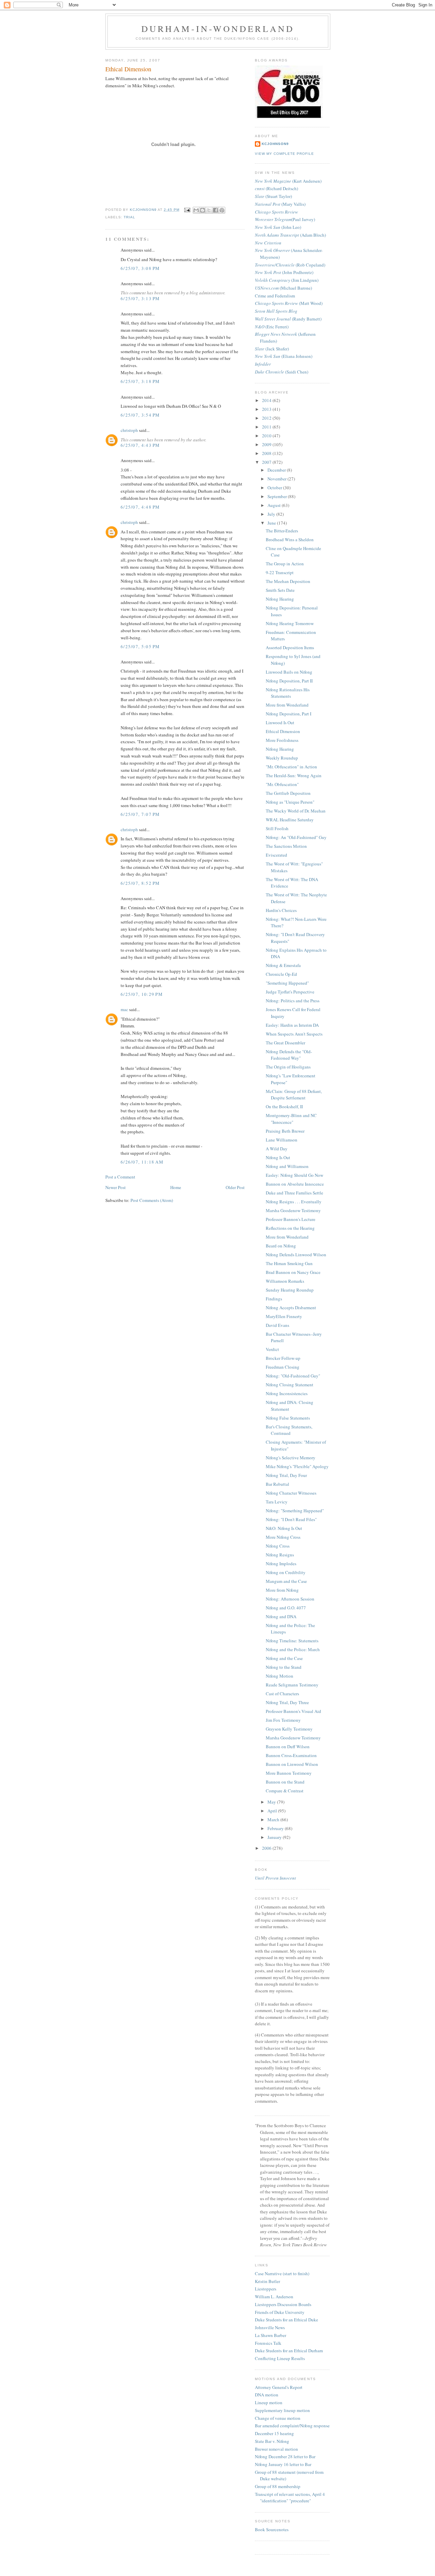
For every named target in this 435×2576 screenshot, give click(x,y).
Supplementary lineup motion (282, 2410)
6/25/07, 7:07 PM (140, 814)
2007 (267, 462)
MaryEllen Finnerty (284, 1316)
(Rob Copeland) (290, 265)
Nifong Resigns (280, 1555)
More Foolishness (282, 740)
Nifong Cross (278, 1546)
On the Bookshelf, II (284, 1107)
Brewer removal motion (276, 2449)
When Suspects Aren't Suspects (294, 1034)
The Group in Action (285, 564)
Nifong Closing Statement (290, 1385)
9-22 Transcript (280, 572)
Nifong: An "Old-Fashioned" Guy (296, 837)
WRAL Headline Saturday (290, 820)
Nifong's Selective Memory (291, 1458)
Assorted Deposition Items (290, 647)
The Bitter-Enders (282, 531)
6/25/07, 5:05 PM (140, 646)
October (275, 488)
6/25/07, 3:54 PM (140, 415)
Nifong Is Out (278, 1157)
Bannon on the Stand (285, 1782)
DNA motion (267, 2395)
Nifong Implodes (281, 1564)
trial (129, 217)
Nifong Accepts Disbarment (291, 1308)
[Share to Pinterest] (222, 210)
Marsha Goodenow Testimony (293, 1210)
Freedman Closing (283, 1367)
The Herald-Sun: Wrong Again (294, 775)
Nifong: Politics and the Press (293, 1001)
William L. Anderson (274, 2297)
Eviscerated (276, 855)
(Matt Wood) (289, 303)
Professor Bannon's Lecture (291, 1219)
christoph (129, 430)
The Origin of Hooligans (288, 1067)
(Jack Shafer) (272, 349)
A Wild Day (277, 1149)
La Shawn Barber (271, 2335)
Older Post (235, 1187)
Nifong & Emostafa (283, 965)
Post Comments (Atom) (152, 1200)
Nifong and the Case (284, 1658)
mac (124, 1009)
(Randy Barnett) (288, 319)
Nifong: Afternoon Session (290, 1599)
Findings (274, 1299)
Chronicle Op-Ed (281, 974)
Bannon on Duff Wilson (288, 1747)
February (276, 1828)
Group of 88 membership (278, 2486)
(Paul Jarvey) (285, 219)
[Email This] (196, 210)
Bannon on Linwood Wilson (292, 1764)
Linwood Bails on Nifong (289, 672)
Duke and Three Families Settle (294, 1193)
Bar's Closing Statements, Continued (289, 1430)
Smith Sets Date (280, 590)
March (274, 1820)
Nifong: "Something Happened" (295, 1511)
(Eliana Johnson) (284, 356)
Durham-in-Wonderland (218, 29)
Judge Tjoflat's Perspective (290, 992)
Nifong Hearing (280, 599)
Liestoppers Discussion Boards (283, 2304)
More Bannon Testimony (289, 1773)
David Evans (277, 1325)
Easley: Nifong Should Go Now (294, 1175)
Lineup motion (269, 2403)
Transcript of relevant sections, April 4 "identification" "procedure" (290, 2498)
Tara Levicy (277, 1502)
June (272, 523)
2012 (267, 418)
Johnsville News (270, 2327)
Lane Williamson (282, 1140)
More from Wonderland (287, 705)
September (278, 496)
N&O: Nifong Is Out (284, 1528)
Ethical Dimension (283, 731)
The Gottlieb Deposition (288, 793)
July (272, 514)
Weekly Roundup (282, 758)
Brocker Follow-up (283, 1358)
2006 (267, 1848)
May (272, 1802)
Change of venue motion (278, 2418)
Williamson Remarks (285, 1281)
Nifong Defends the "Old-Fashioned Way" (289, 1055)
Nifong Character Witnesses (291, 1493)
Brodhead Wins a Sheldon (290, 540)
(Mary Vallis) (280, 204)
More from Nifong (282, 1590)
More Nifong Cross (283, 1537)
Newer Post (116, 1187)
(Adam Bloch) (290, 235)
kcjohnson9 (275, 144)
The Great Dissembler (285, 1043)
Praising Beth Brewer (285, 1131)
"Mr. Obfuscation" (282, 784)
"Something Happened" (287, 983)
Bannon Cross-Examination (291, 1755)
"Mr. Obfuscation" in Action (291, 767)
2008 (267, 453)
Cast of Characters (282, 1694)
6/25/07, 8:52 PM (140, 883)
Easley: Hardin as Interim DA (292, 1025)
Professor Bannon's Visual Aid (293, 1711)
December (277, 470)
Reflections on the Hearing (290, 1228)
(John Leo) (278, 227)
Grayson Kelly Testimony (289, 1729)
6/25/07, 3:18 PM (140, 381)
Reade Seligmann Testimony (292, 1685)
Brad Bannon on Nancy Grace (293, 1272)
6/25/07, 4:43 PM (140, 445)
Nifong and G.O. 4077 (286, 1608)
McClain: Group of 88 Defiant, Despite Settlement (294, 1095)
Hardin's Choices (281, 910)
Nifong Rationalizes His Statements (288, 693)
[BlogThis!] (203, 210)
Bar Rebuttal (277, 1484)
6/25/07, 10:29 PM (142, 994)
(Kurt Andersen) (288, 181)
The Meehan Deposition (288, 581)
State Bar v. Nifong (272, 2441)
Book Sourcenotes (272, 2529)
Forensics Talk (268, 2343)
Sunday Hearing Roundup (290, 1290)
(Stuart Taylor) (273, 196)
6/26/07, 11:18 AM (142, 1162)
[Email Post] (187, 210)
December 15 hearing (274, 2433)
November (277, 479)
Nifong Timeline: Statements (292, 1641)
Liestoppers (266, 2289)
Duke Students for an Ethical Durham (289, 2351)
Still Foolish (277, 828)
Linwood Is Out (280, 723)
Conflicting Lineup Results (280, 2358)
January (275, 1837)
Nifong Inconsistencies (287, 1393)
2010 (267, 436)
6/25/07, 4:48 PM (140, 507)
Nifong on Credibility (286, 1572)
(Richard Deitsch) (276, 188)
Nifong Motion (280, 1676)
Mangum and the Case (286, 1581)
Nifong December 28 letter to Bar (285, 2456)
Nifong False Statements (288, 1418)
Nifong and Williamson (287, 1166)
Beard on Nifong (281, 1246)
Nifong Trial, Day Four (286, 1475)
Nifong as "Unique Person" (290, 802)
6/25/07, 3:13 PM (140, 298)
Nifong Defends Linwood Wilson (296, 1255)
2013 (267, 409)
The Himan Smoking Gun (289, 1263)
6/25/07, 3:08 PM (140, 268)
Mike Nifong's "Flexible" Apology (297, 1466)
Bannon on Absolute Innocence (295, 1184)
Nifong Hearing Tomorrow (290, 623)
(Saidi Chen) (282, 372)
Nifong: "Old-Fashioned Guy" (293, 1376)
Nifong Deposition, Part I (289, 714)
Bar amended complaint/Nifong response (292, 2426)
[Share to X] (209, 210)
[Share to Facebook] (215, 210)
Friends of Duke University (280, 2312)
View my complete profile (284, 154)
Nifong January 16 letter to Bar (283, 2464)
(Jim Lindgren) (287, 280)
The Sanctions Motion (286, 846)
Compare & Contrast (285, 1791)
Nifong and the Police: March (293, 1649)
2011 (267, 427)
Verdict (272, 1349)
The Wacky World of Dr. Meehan (296, 811)
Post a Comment (120, 1177)
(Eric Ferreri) (272, 327)
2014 (267, 400)
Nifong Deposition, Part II (289, 681)
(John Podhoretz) (284, 272)
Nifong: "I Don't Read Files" (291, 1519)
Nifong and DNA (281, 1616)
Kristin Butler (267, 2281)
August (275, 505)
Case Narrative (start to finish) (282, 2273)
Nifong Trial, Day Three (287, 1702)
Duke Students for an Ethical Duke (286, 2320)
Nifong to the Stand (284, 1667)
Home (176, 1187)
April (273, 1811)
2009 (267, 444)
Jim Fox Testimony (283, 1720)
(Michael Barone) (283, 288)
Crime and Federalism (275, 296)
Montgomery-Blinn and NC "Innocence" (291, 1119)
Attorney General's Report (279, 2387)
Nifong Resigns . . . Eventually (294, 1202)
